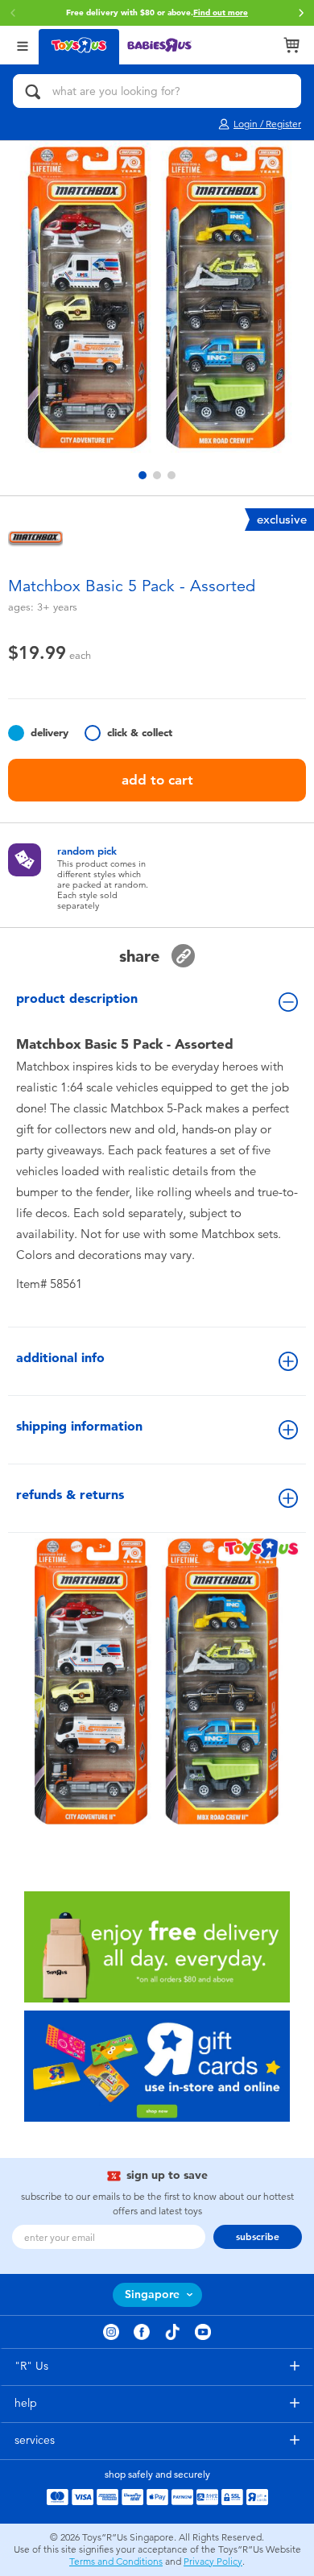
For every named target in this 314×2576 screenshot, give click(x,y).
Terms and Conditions (116, 2562)
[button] (13, 13)
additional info (60, 1358)
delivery (50, 733)
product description (77, 998)
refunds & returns (70, 1495)
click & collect (140, 733)
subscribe (258, 2237)
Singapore (152, 2294)
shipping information (79, 1426)
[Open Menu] (23, 45)
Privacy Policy (213, 2562)
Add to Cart (157, 780)
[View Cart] (291, 45)
